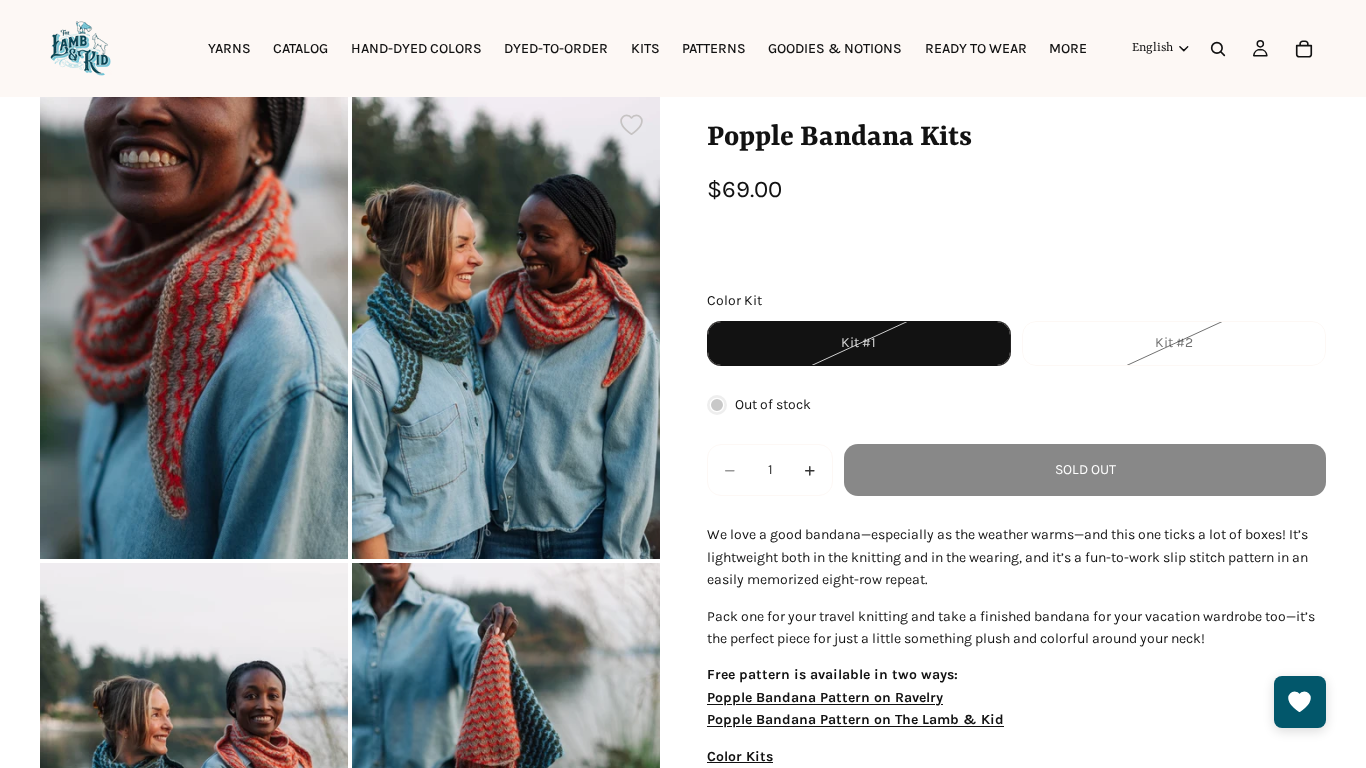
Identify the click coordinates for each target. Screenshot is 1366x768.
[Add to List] (631, 124)
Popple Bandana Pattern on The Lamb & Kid (855, 719)
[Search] (1218, 49)
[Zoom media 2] (506, 328)
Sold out (1085, 469)
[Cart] (1304, 49)
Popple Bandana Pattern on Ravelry (825, 697)
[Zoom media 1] (194, 328)
